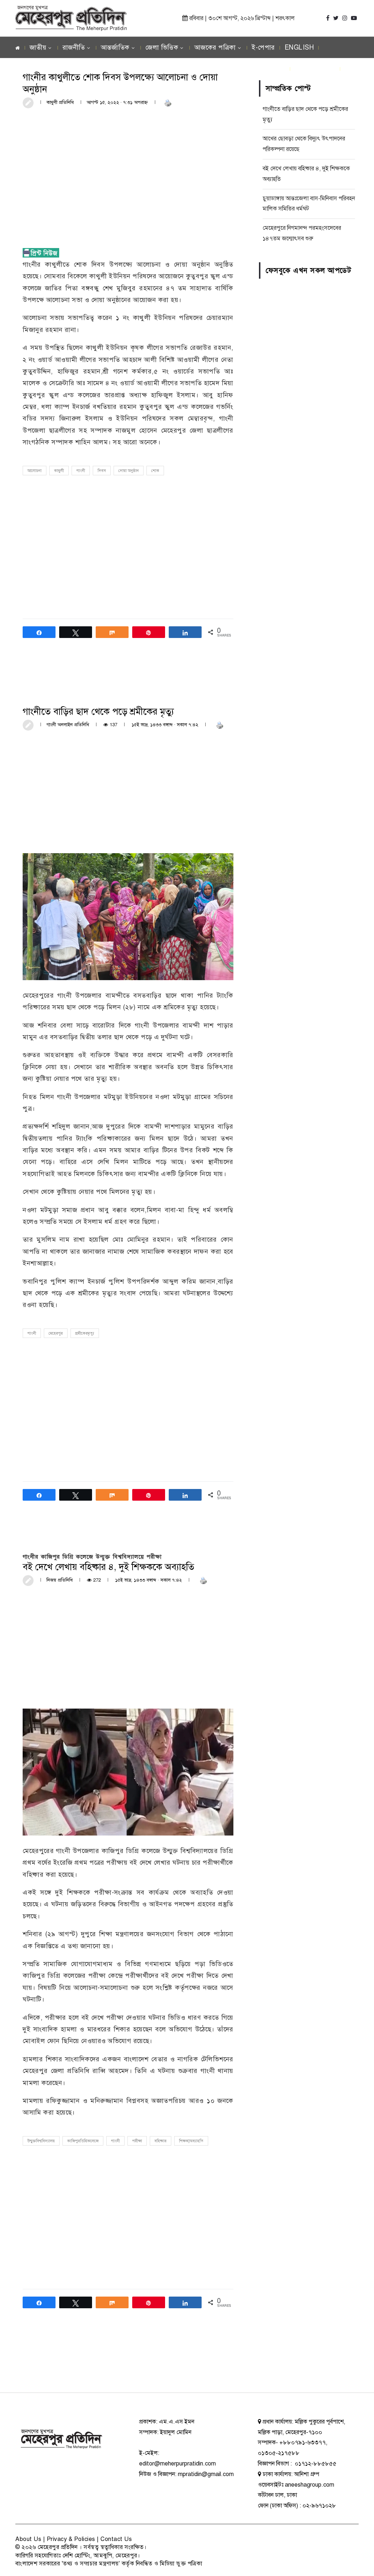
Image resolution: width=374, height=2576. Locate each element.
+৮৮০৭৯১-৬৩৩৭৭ (303, 2442)
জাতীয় (38, 47)
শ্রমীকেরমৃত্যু (85, 1333)
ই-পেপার (263, 47)
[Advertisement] (128, 169)
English (299, 47)
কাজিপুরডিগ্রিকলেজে (83, 2141)
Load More (128, 2365)
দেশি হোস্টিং (77, 2556)
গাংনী (81, 471)
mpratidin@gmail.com (206, 2474)
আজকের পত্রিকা (215, 47)
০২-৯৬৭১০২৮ (319, 2506)
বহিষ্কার (161, 2141)
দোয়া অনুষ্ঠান (129, 471)
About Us (28, 2539)
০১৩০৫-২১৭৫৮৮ (279, 2453)
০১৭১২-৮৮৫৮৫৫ (315, 2464)
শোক (155, 471)
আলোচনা (35, 471)
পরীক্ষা (137, 2141)
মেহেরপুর (56, 1333)
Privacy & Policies (71, 2539)
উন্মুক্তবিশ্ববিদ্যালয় (41, 2141)
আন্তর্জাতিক (115, 47)
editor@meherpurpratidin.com (178, 2464)
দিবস (102, 471)
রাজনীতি (74, 47)
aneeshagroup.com (310, 2485)
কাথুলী (59, 471)
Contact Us (116, 2539)
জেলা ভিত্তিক (162, 47)
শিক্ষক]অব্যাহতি (191, 2141)
